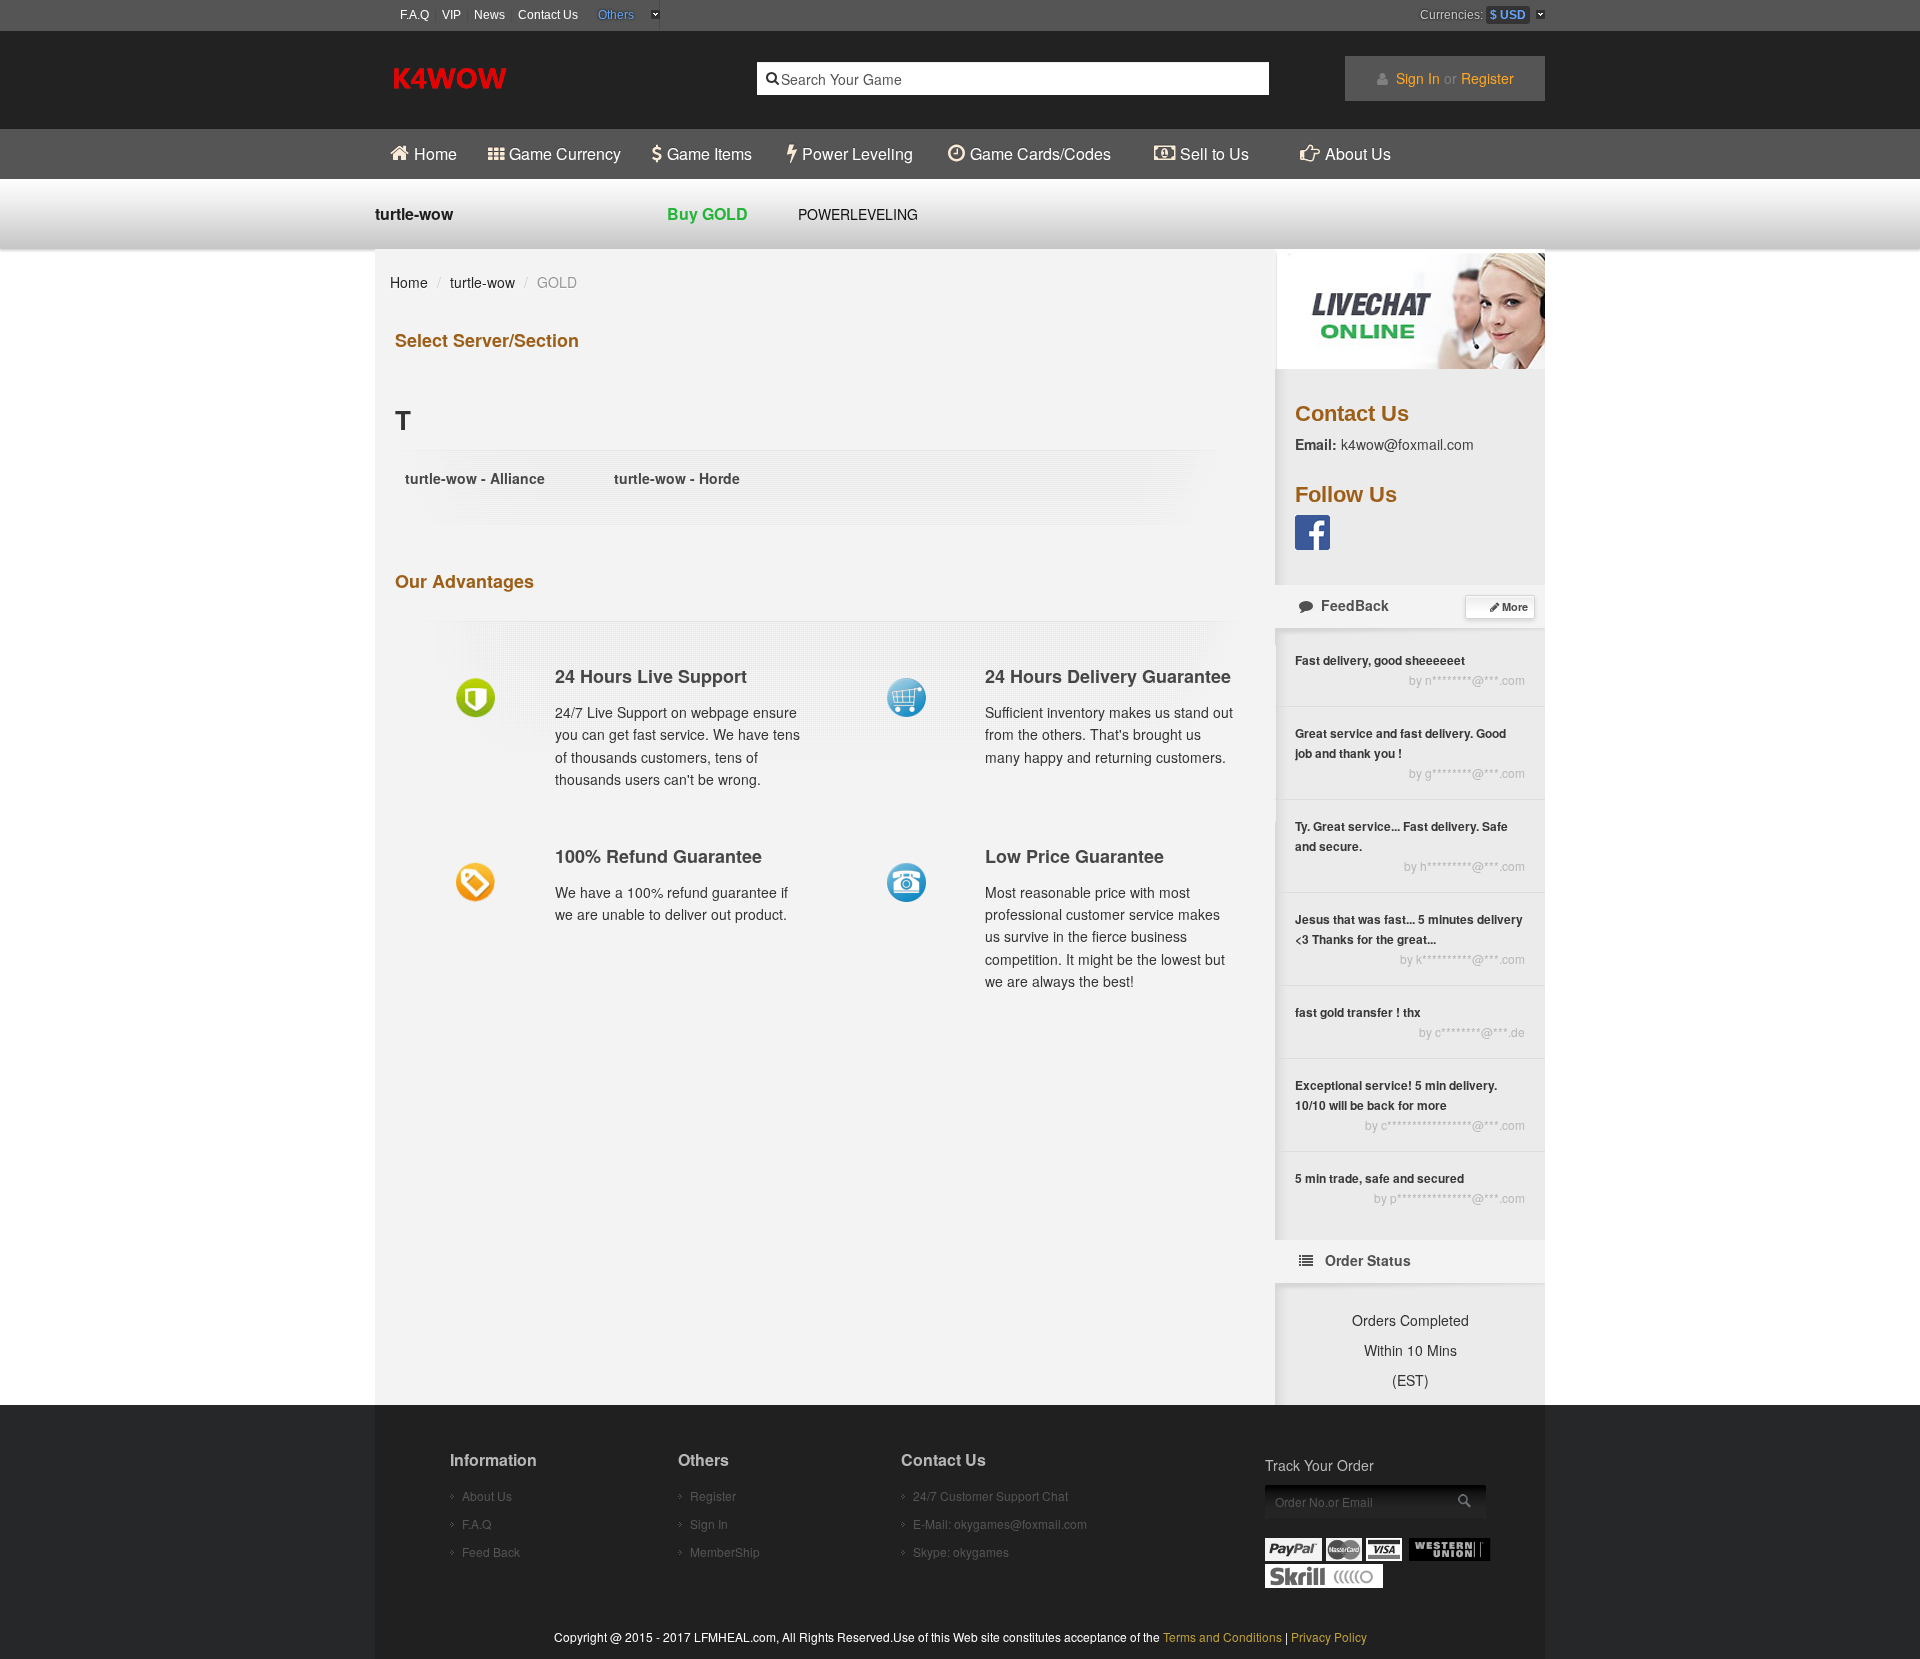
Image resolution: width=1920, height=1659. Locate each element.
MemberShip (725, 1551)
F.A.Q (414, 15)
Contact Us (548, 15)
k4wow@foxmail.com (1407, 444)
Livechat (1410, 309)
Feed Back (491, 1551)
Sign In (1418, 78)
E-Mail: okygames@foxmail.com (1000, 1523)
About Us (487, 1495)
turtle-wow (482, 282)
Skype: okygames (961, 1551)
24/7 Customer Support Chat (990, 1495)
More (1513, 606)
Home (409, 282)
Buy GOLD (707, 213)
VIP (451, 15)
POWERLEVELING (858, 214)
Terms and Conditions (1222, 1636)
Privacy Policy (1329, 1636)
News (489, 15)
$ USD (1508, 15)
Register (1487, 78)
